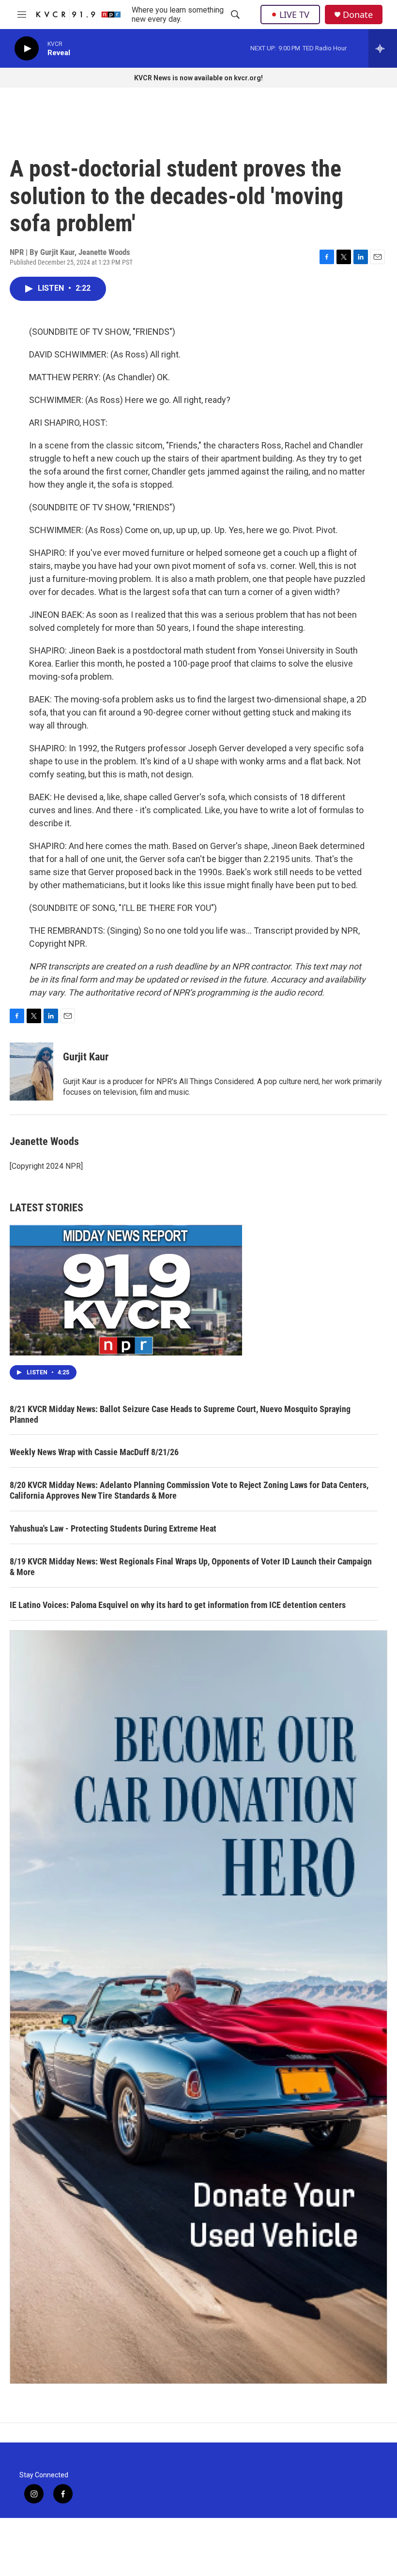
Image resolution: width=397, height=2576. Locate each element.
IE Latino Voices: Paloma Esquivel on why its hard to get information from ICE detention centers (178, 1605)
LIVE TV (294, 15)
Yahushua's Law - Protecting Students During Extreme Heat (113, 1528)
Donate (358, 15)
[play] (27, 49)
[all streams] (383, 48)
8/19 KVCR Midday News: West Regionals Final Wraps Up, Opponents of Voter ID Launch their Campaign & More (191, 1567)
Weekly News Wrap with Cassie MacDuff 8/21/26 (94, 1452)
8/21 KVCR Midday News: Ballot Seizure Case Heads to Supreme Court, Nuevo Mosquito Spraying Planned (180, 1414)
